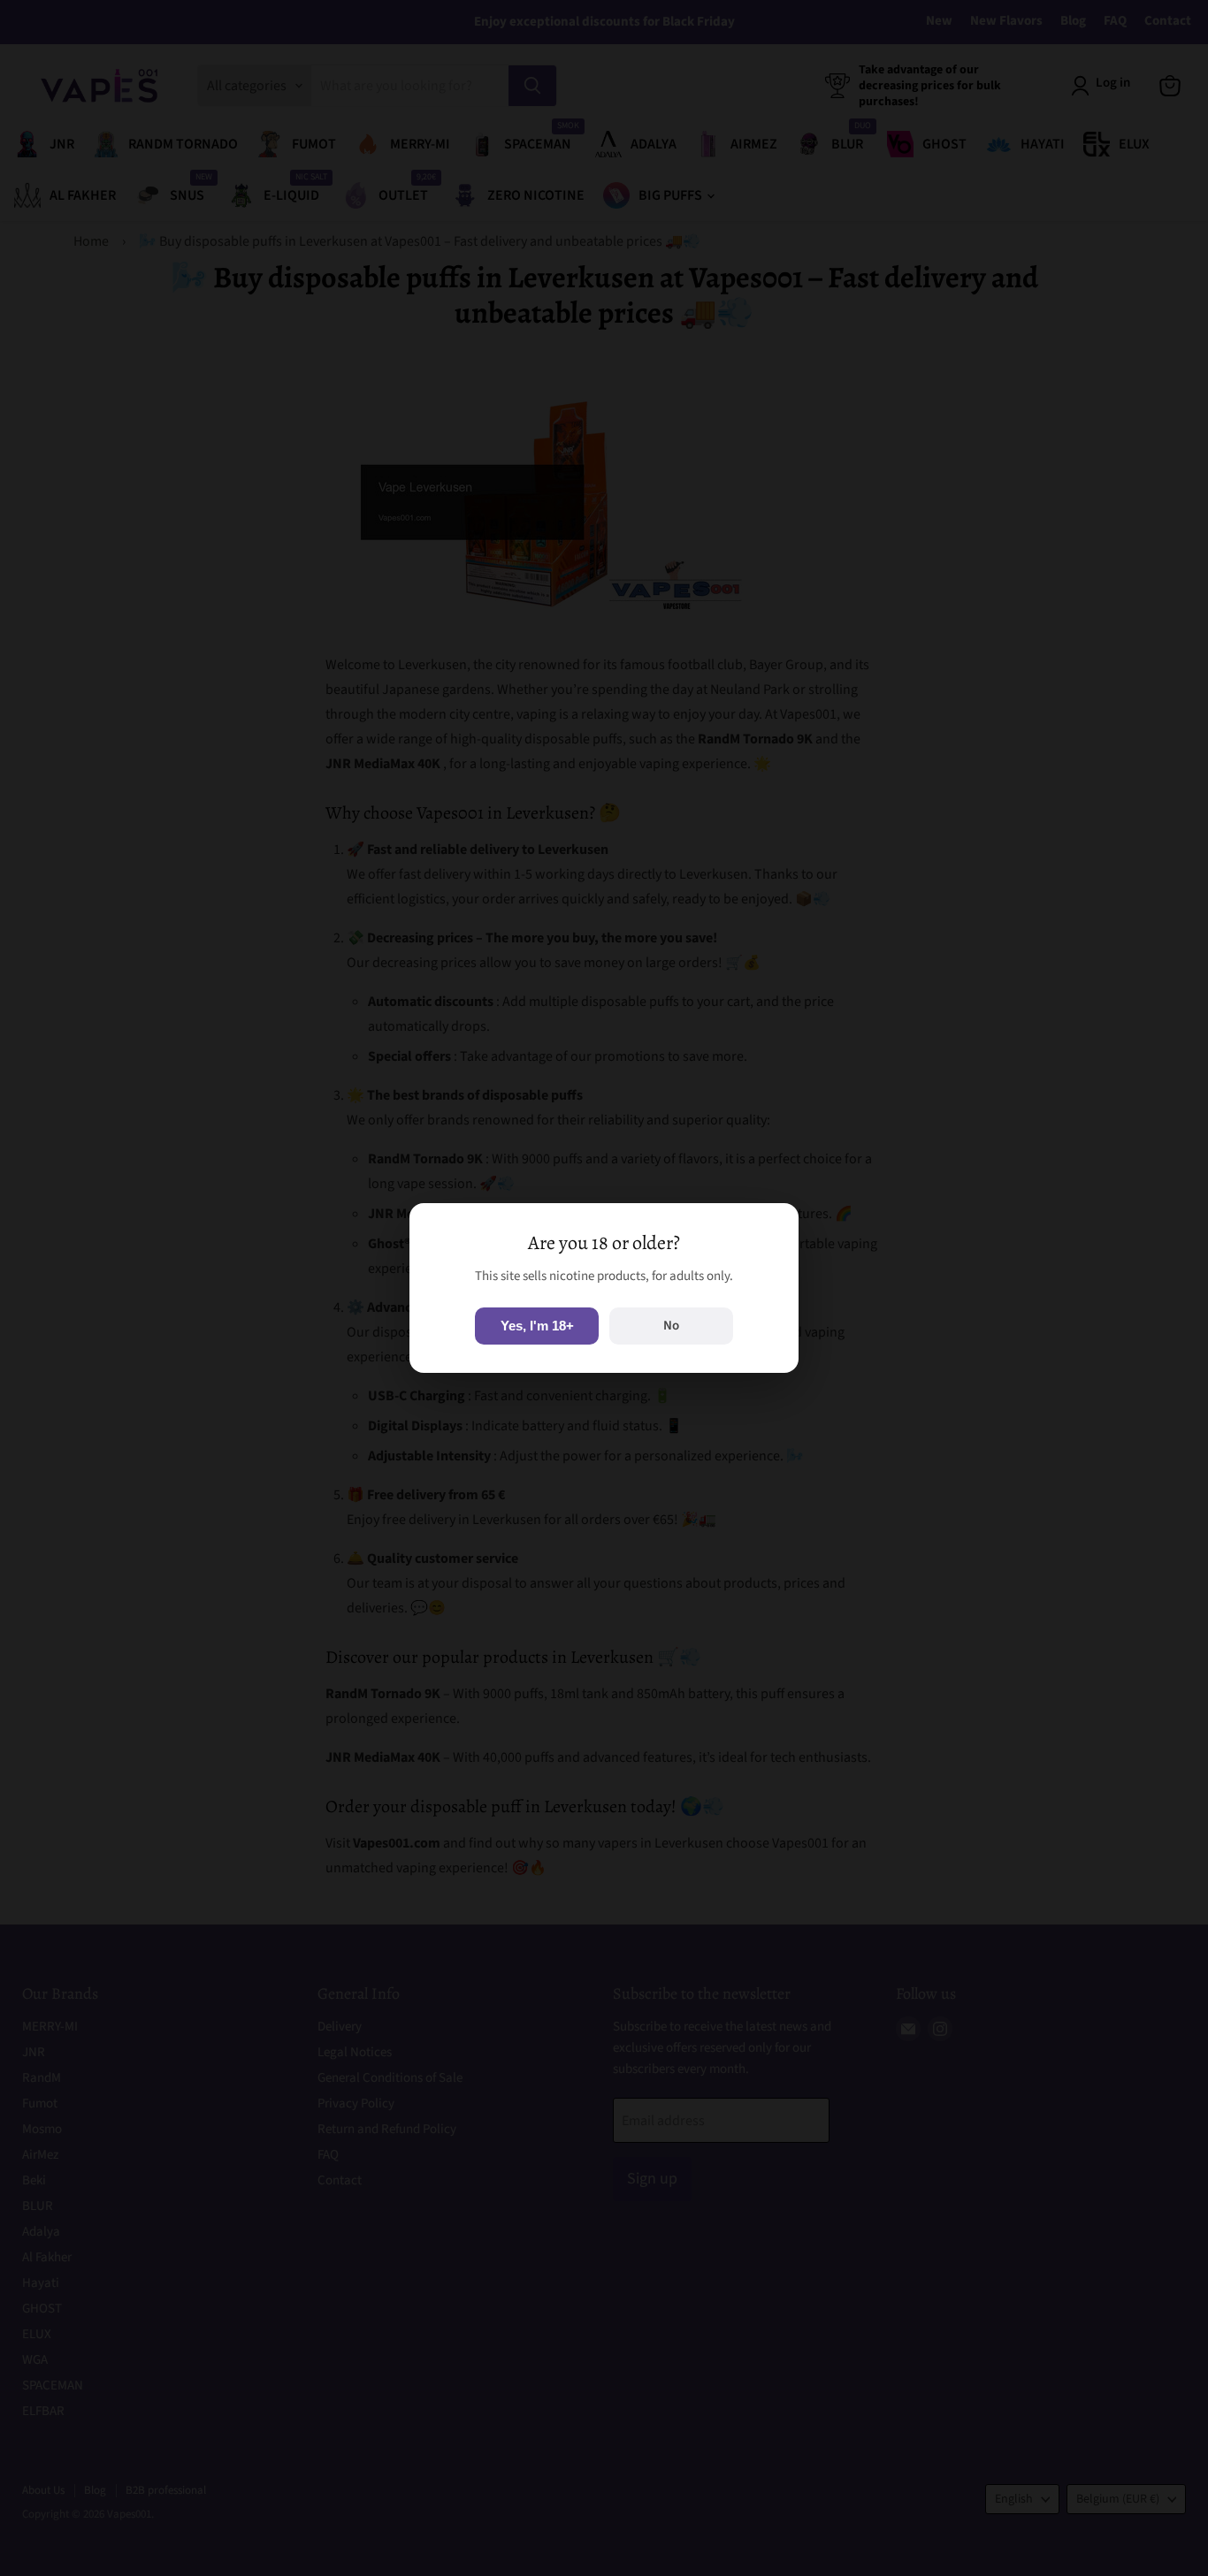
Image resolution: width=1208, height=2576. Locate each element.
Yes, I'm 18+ (537, 1326)
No (671, 1326)
